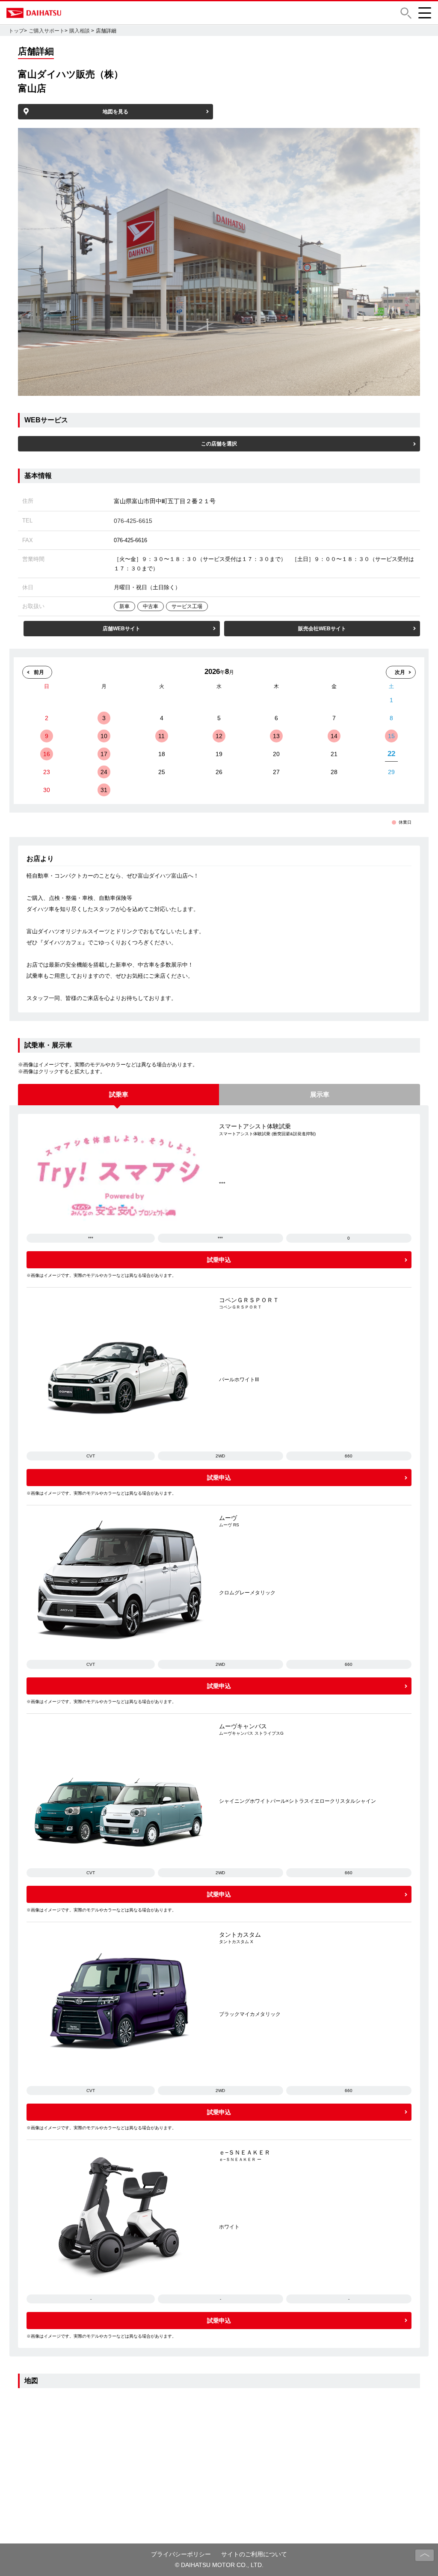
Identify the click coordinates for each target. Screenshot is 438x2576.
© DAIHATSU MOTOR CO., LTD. (219, 2565)
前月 (39, 672)
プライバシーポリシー (181, 2554)
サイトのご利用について (254, 2554)
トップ (16, 31)
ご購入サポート (47, 31)
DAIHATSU (71, 13)
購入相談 (80, 31)
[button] (406, 13)
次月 (400, 672)
